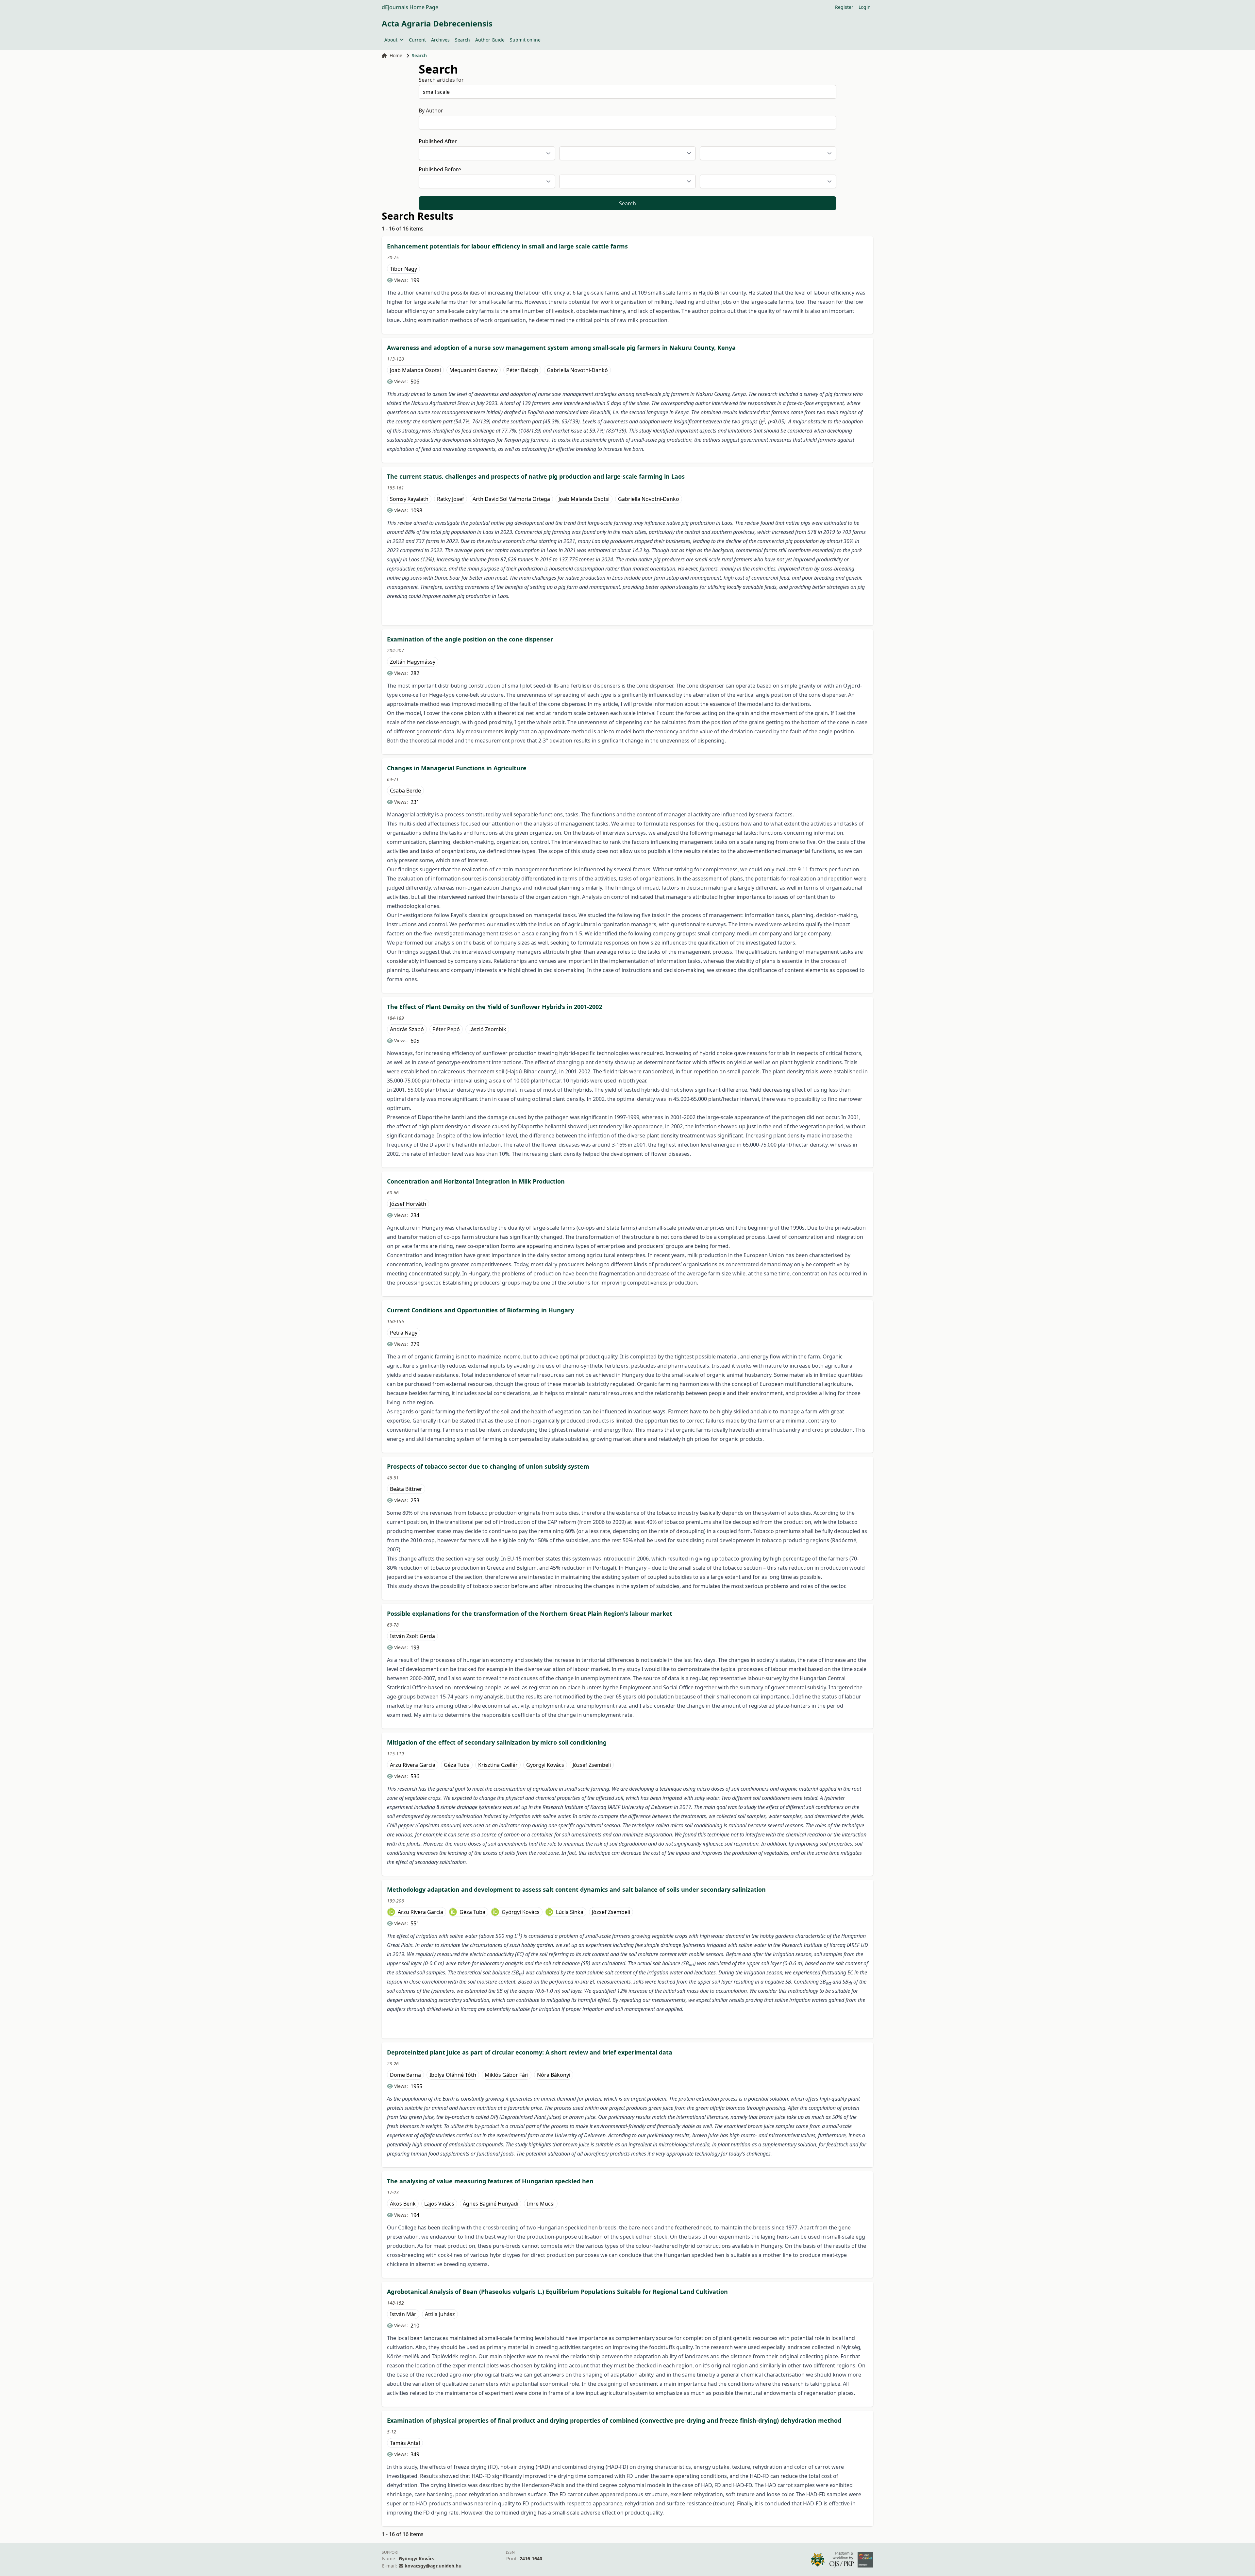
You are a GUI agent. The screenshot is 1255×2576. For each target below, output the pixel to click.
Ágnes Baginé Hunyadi (491, 2204)
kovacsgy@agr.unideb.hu (433, 2566)
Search (462, 40)
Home (396, 55)
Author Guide (490, 40)
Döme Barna (405, 2075)
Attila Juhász (440, 2314)
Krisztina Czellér (498, 1765)
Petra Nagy (404, 1333)
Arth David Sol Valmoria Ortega (511, 499)
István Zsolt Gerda (412, 1636)
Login (865, 7)
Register (844, 7)
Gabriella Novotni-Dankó (577, 370)
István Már (403, 2314)
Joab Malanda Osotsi (415, 370)
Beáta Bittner (406, 1489)
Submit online (525, 40)
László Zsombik (487, 1029)
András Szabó (407, 1029)
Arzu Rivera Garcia (413, 1765)
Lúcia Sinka (570, 1912)
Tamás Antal (405, 2443)
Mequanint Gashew (474, 370)
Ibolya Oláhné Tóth (453, 2075)
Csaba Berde (405, 791)
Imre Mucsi (541, 2204)
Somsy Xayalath (409, 499)
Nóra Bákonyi (554, 2075)
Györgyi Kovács (545, 1765)
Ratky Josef (451, 499)
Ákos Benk (403, 2204)
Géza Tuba (457, 1765)
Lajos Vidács (439, 2204)
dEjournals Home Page (410, 7)
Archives (440, 40)
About (391, 40)
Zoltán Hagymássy (413, 662)
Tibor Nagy (403, 269)
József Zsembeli (592, 1765)
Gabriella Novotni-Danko (649, 499)
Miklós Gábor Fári (507, 2075)
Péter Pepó (446, 1029)
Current (417, 40)
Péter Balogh (522, 370)
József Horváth (408, 1204)
